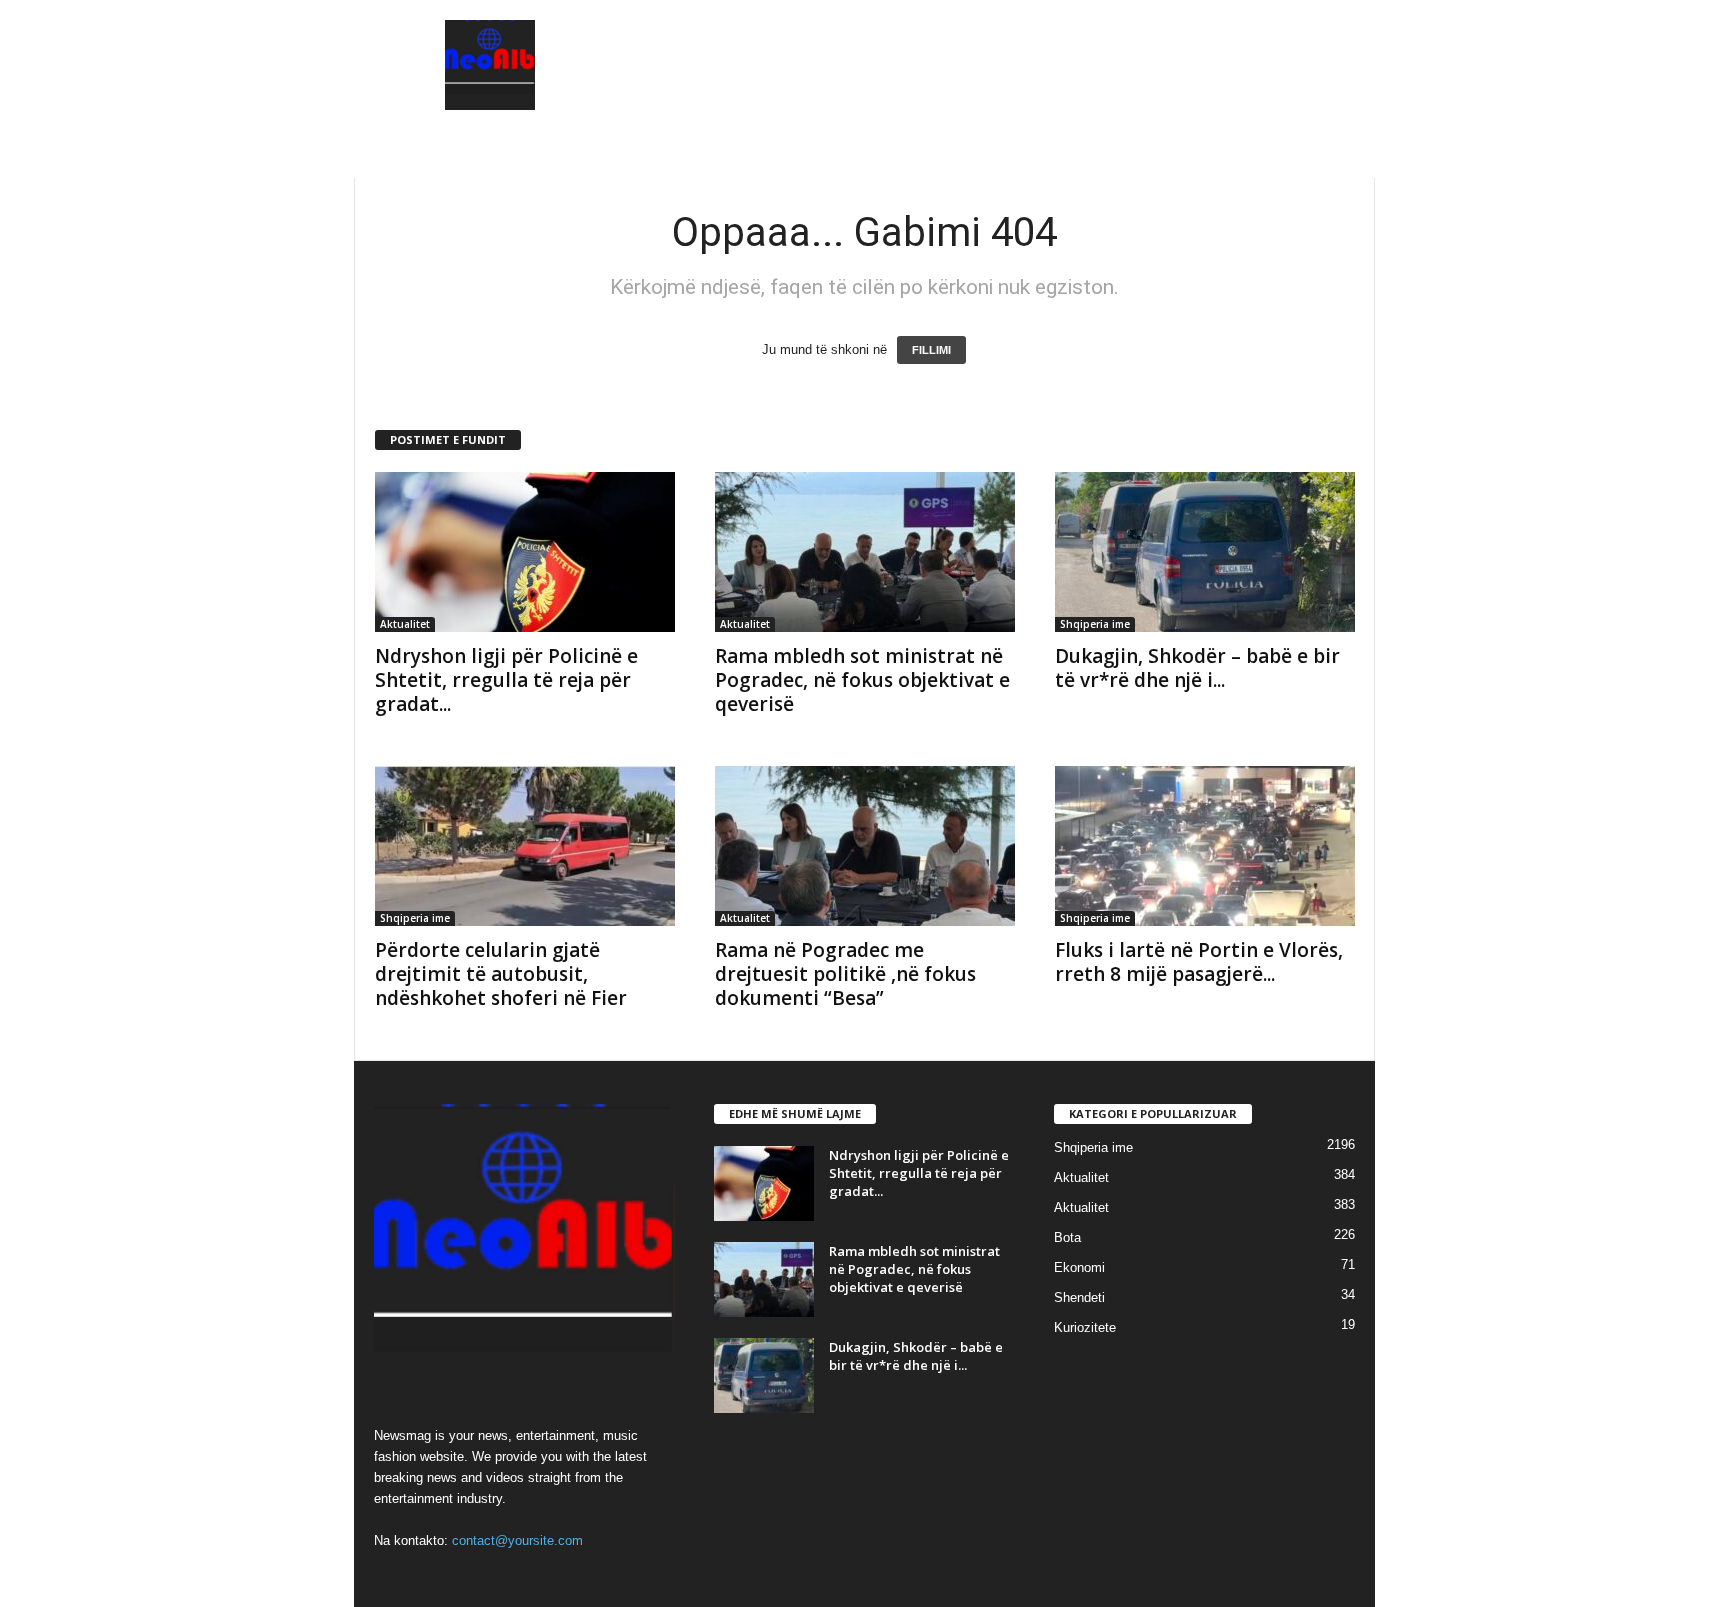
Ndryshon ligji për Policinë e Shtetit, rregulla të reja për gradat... (506, 680)
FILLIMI (931, 350)
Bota (1067, 1237)
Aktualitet (405, 624)
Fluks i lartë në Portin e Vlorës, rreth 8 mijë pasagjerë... (1199, 962)
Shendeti (1079, 1297)
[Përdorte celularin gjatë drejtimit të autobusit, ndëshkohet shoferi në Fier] (525, 846)
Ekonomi (1079, 1267)
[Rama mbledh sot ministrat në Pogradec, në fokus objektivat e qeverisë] (865, 552)
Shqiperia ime (1095, 624)
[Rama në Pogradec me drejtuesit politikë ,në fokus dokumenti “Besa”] (865, 846)
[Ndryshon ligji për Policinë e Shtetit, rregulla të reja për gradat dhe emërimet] (525, 552)
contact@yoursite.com (517, 1540)
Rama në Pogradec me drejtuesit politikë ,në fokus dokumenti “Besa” (845, 974)
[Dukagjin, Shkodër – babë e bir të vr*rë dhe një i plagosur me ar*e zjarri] (1205, 552)
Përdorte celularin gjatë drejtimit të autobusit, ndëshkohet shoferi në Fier (501, 974)
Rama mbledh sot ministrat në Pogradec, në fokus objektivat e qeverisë (862, 680)
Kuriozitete (1085, 1327)
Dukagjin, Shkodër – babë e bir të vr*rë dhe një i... (1197, 668)
